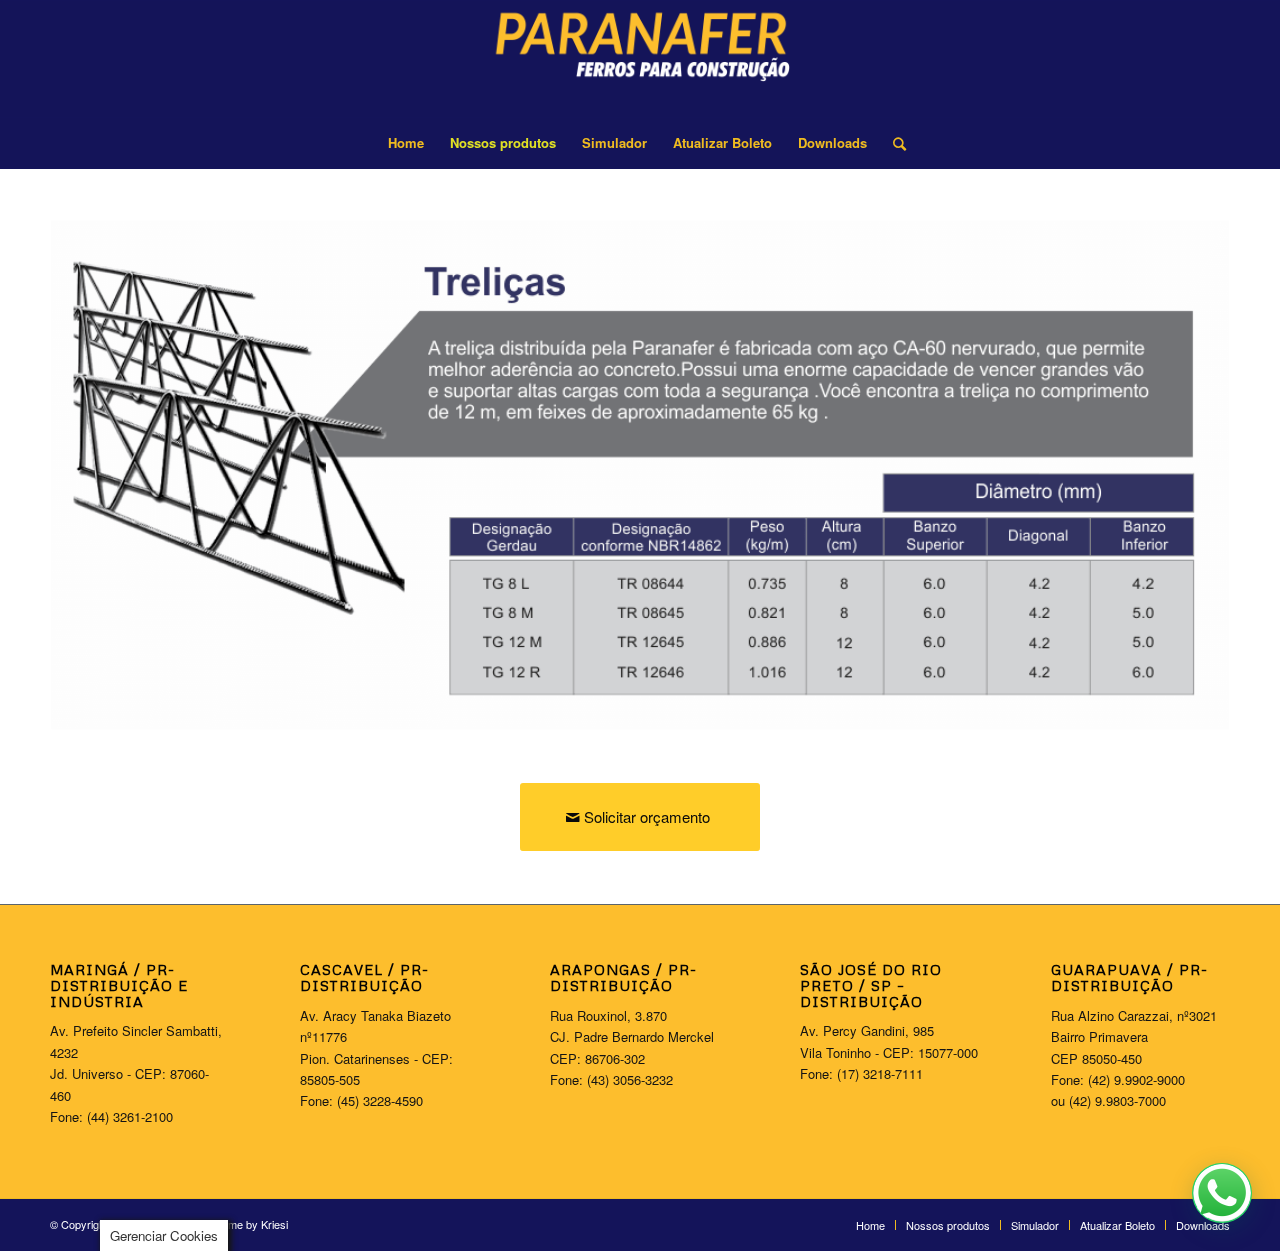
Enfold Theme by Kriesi (232, 1224)
